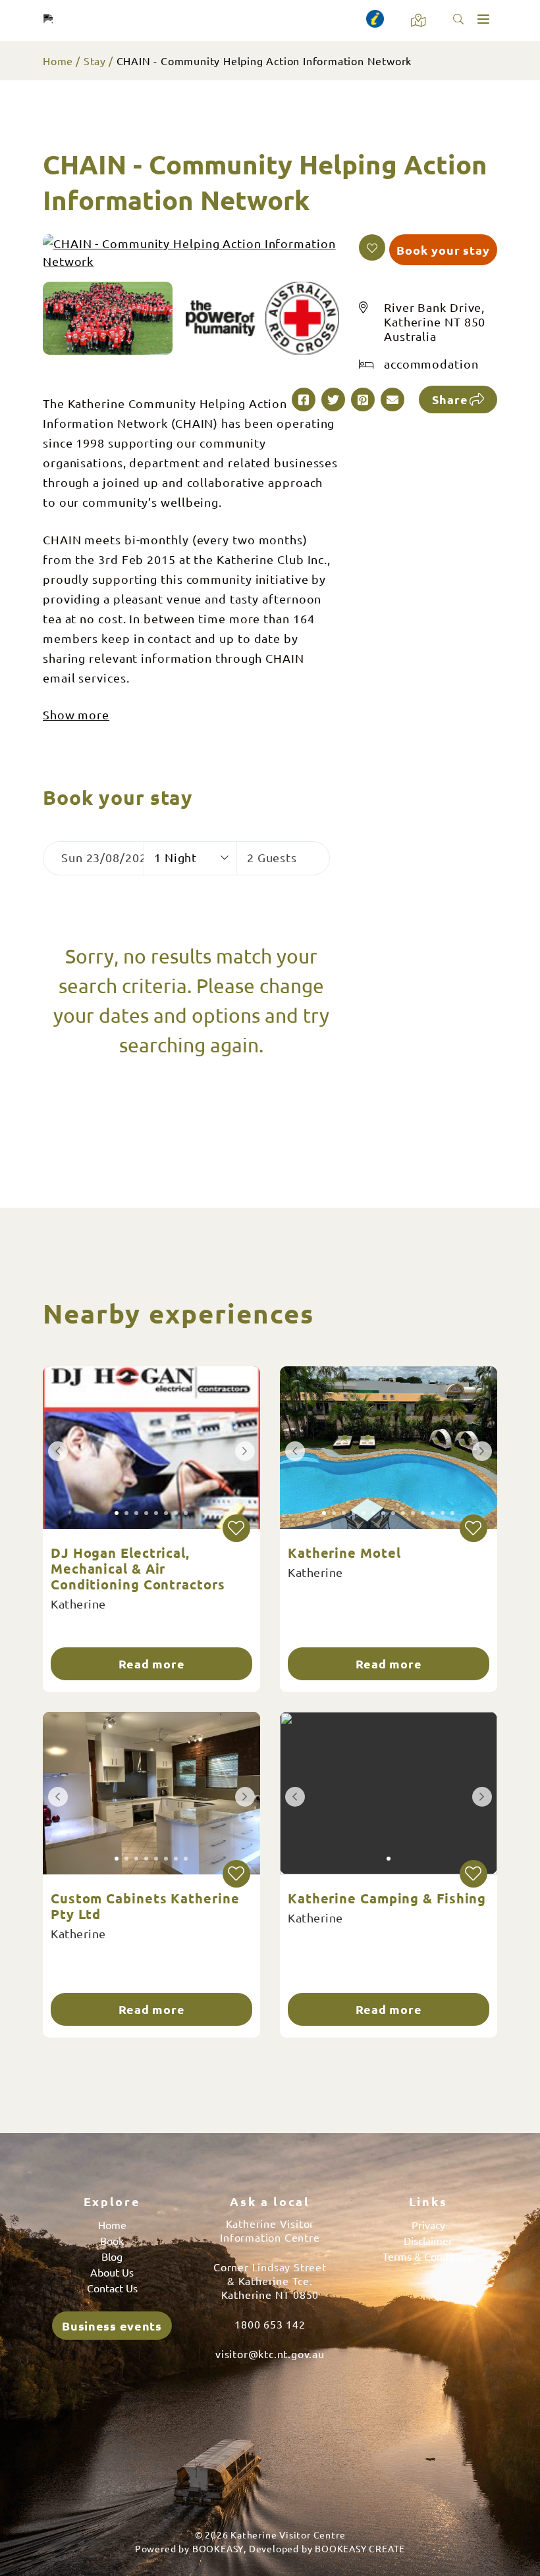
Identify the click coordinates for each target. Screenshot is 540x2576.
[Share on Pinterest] (363, 399)
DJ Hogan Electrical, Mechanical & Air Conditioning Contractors (138, 1568)
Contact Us (112, 2288)
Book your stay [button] (443, 250)
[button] (372, 247)
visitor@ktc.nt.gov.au (270, 2354)
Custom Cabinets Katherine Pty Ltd (145, 1906)
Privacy (428, 2225)
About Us (112, 2272)
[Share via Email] (392, 399)
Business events (112, 2326)
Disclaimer (428, 2240)
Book (112, 2240)
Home (58, 61)
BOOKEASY (218, 2548)
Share (450, 399)
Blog (112, 2256)
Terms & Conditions (428, 2256)
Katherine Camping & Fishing (387, 1898)
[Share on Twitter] (333, 399)
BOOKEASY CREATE (360, 2548)
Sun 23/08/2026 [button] (102, 857)
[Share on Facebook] (304, 399)
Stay (95, 61)
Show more (76, 714)
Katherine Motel (344, 1553)
